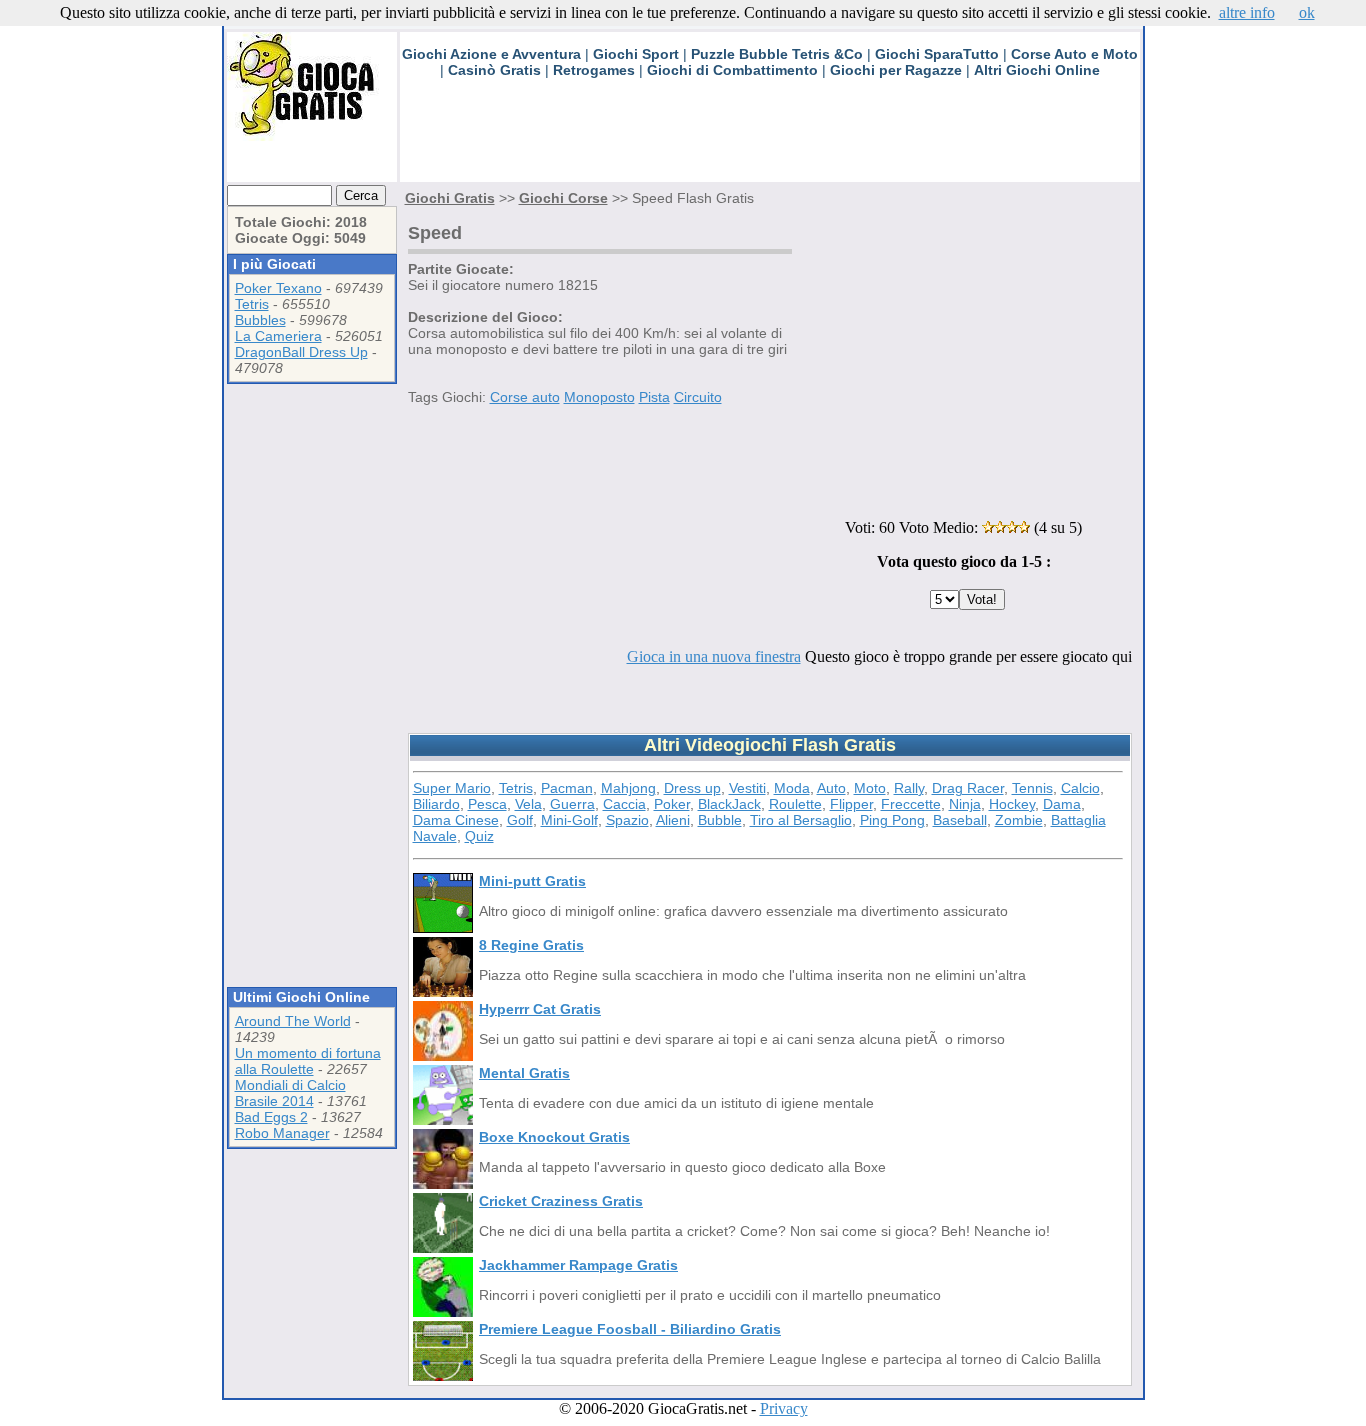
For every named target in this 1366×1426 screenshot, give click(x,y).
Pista (654, 397)
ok (1307, 12)
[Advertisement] (764, 137)
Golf (520, 820)
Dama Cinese (456, 820)
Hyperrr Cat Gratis (540, 1009)
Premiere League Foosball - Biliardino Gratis (630, 1329)
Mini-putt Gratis (532, 881)
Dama (1062, 804)
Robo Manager (282, 1133)
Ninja (965, 804)
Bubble (720, 820)
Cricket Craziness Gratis (561, 1201)
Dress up (692, 788)
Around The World (293, 1021)
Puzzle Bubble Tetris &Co (777, 54)
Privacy (784, 1408)
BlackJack (729, 804)
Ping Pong (892, 820)
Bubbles (260, 320)
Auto (831, 788)
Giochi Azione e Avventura (491, 54)
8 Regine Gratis (531, 945)
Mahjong (628, 788)
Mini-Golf (569, 820)
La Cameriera (278, 336)
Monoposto (599, 397)
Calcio (1080, 788)
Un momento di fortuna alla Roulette (308, 1061)
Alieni (673, 820)
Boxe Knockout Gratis (554, 1137)
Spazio (627, 820)
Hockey (1012, 804)
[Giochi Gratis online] (312, 135)
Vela (528, 804)
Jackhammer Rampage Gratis (578, 1265)
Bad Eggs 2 (271, 1117)
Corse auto (525, 397)
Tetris (252, 304)
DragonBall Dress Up (301, 352)
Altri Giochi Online (1037, 70)
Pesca (487, 804)
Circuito (698, 397)
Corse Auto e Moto (1074, 54)
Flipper (851, 804)
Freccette (911, 804)
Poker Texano (278, 288)
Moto (870, 788)
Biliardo (436, 804)
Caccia (624, 804)
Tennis (1032, 788)
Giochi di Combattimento (732, 70)
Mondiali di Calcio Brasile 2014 (290, 1093)
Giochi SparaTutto (937, 54)
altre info (1247, 12)
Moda (792, 788)
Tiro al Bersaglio (801, 820)
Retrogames (594, 70)
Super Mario (452, 788)
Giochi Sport (636, 54)
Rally (909, 788)
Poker (672, 804)
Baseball (960, 820)
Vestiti (747, 788)
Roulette (795, 804)
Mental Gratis (524, 1073)
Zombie (1019, 820)
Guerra (572, 804)
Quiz (479, 836)
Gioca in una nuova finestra (714, 656)
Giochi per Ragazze (896, 70)
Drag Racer (968, 788)
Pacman (567, 788)
